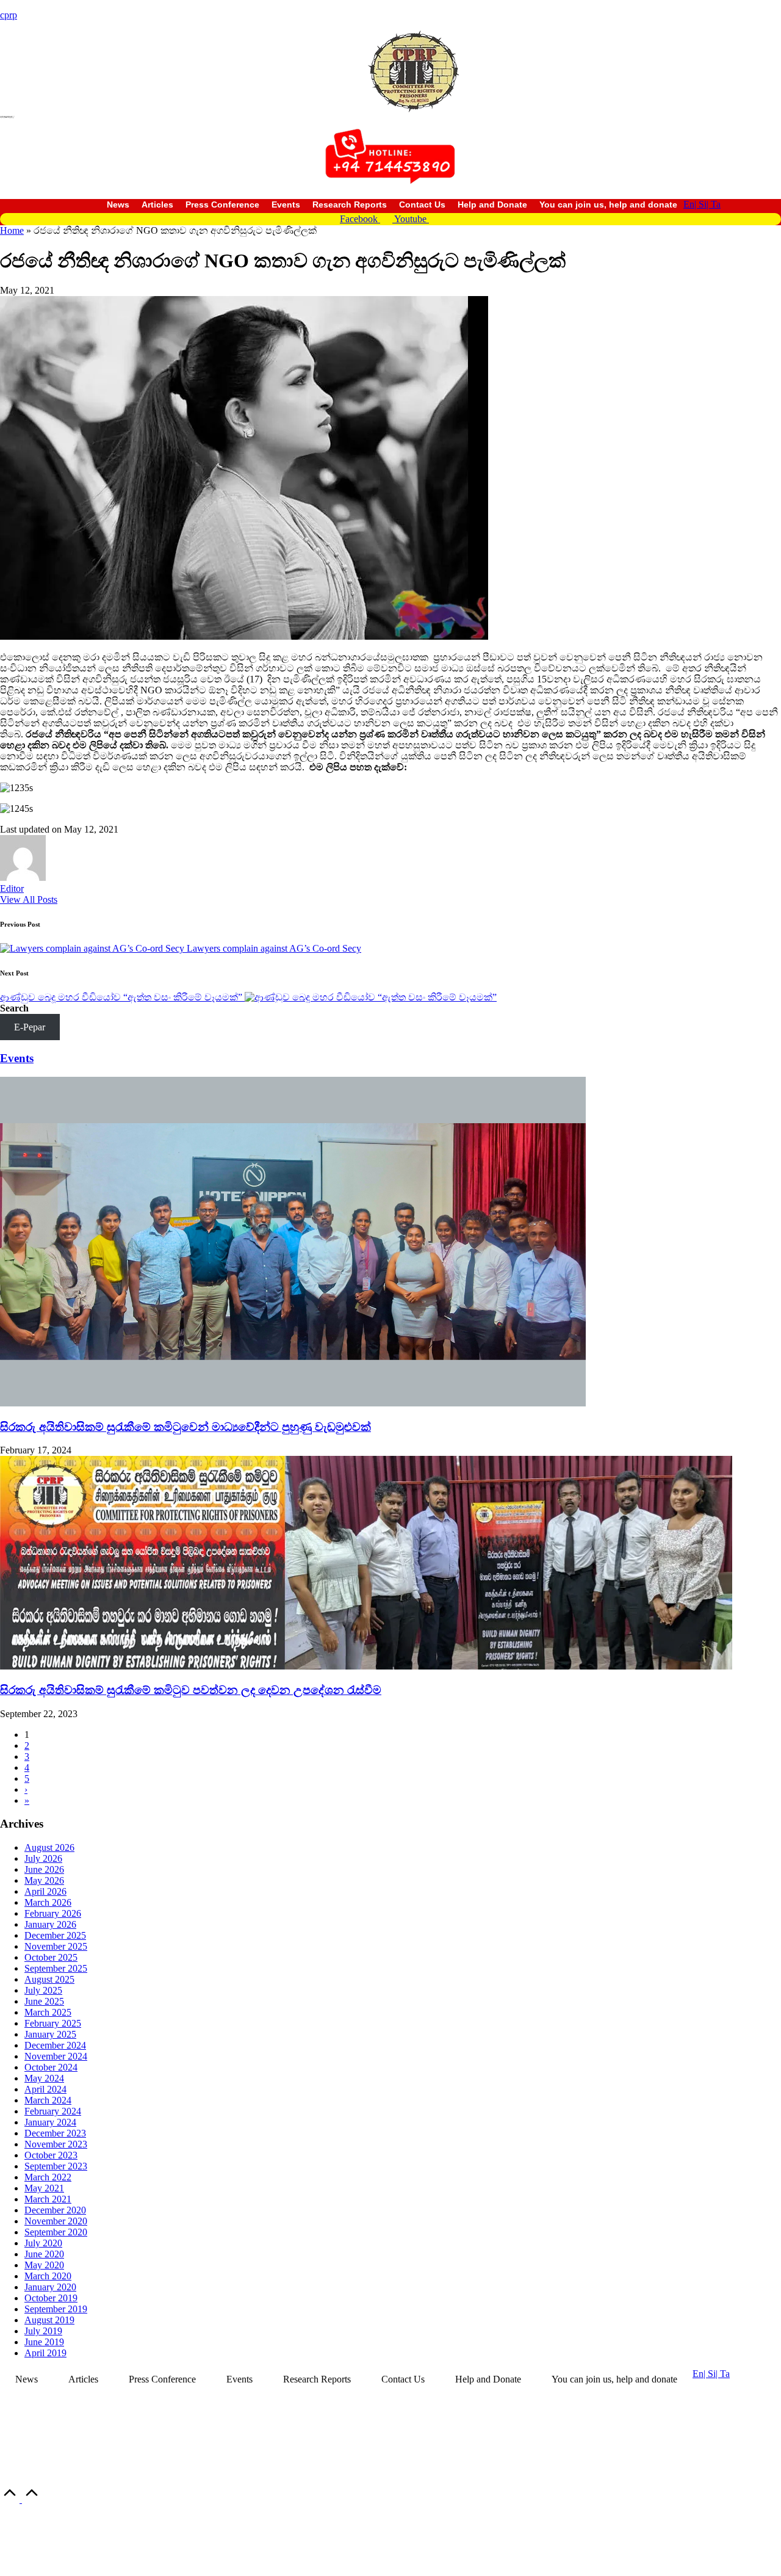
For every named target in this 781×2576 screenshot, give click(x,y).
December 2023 (55, 2133)
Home (12, 230)
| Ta (714, 204)
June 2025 (44, 2001)
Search (14, 1008)
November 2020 (56, 2221)
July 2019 (43, 2331)
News (118, 204)
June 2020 (44, 2254)
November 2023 (56, 2144)
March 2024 (48, 2100)
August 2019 (49, 2320)
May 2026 (44, 1880)
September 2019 (56, 2309)
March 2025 (48, 2012)
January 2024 (50, 2122)
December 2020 (55, 2210)
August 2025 (49, 1979)
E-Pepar (30, 1027)
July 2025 (43, 1990)
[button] (29, 899)
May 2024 (44, 2078)
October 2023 (51, 2155)
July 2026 (43, 1858)
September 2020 (56, 2232)
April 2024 (45, 2089)
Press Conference (222, 204)
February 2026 (53, 1913)
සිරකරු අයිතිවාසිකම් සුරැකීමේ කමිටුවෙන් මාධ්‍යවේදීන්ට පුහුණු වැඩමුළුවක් (185, 1427)
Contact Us (422, 204)
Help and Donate (492, 204)
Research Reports (350, 204)
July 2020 (43, 2243)
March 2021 (48, 2199)
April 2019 (45, 2353)
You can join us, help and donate (608, 204)
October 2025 (51, 1957)
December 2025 (55, 1935)
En (689, 204)
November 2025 (56, 1946)
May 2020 (44, 2265)
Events (286, 204)
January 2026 (50, 1924)
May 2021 (44, 2188)
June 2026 (44, 1869)
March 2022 (48, 2177)
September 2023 (56, 2166)
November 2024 (56, 2056)
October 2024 (51, 2067)
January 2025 (50, 2034)
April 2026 (45, 1891)
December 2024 (55, 2045)
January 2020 (50, 2287)
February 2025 (53, 2023)
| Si (700, 204)
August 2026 (49, 1847)
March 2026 (48, 1902)
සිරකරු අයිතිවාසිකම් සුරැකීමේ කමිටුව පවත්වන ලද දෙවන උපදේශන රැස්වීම (191, 1690)
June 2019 (44, 2342)
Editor (12, 888)
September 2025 (56, 1968)
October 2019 (51, 2298)
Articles (157, 204)
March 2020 (48, 2276)
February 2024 (53, 2111)
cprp (9, 15)
